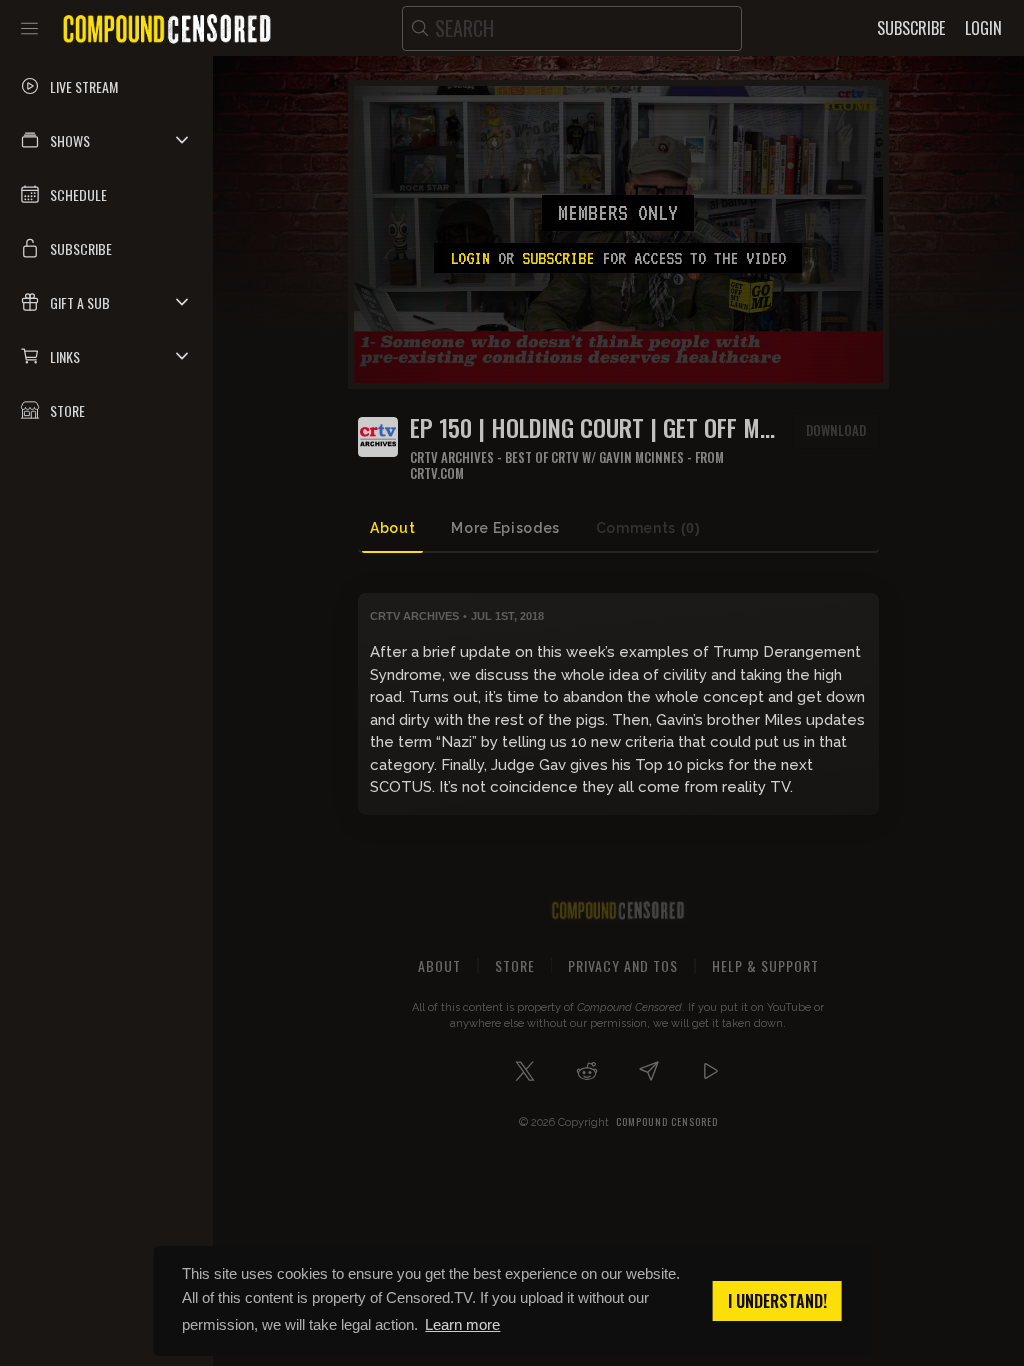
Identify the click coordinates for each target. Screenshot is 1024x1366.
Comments (648, 528)
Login (470, 258)
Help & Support (765, 965)
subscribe (558, 258)
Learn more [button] (462, 1324)
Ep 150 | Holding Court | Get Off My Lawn (590, 427)
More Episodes (505, 528)
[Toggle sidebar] (29, 28)
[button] (106, 140)
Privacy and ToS (623, 965)
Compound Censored (667, 1121)
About (392, 528)
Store (515, 965)
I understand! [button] (777, 1301)
